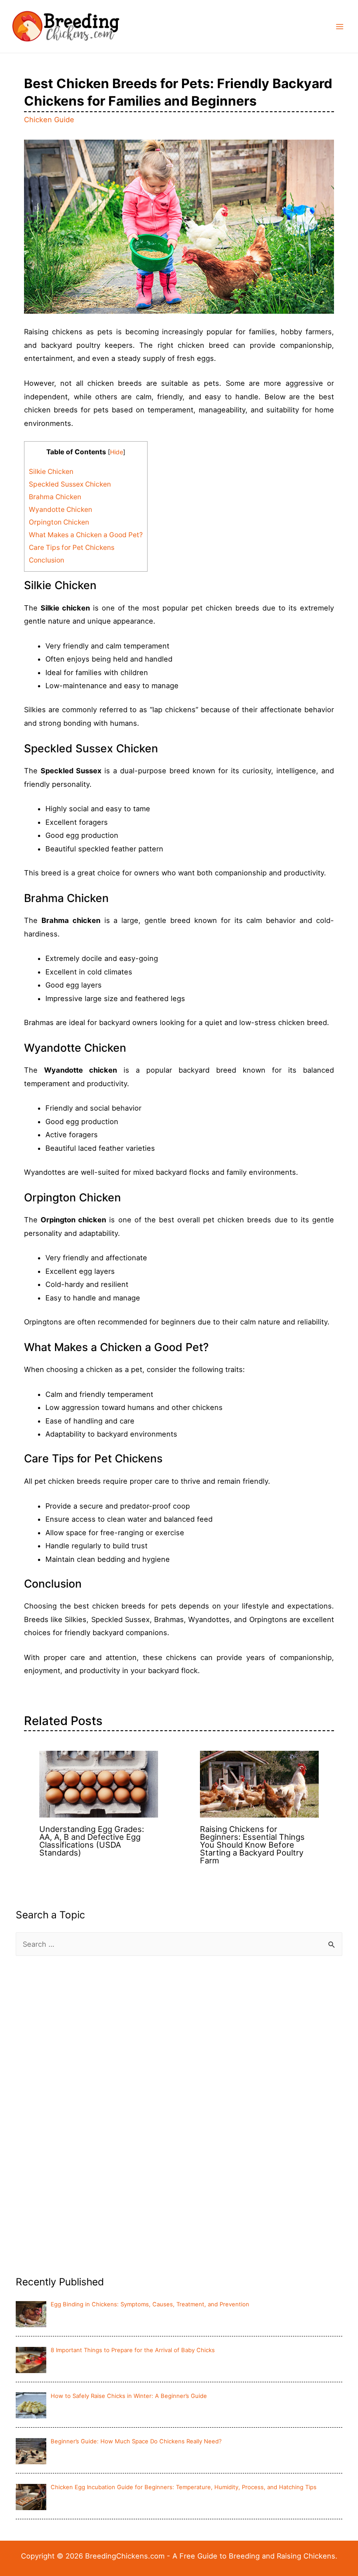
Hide (117, 452)
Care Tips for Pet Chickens (72, 547)
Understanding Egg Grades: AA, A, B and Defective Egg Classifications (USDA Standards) (92, 1841)
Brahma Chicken (55, 497)
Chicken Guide (49, 120)
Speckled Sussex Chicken (70, 484)
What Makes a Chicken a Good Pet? (86, 535)
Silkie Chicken (51, 472)
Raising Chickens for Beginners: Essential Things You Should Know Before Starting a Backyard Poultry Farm (252, 1845)
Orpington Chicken (59, 522)
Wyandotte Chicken (60, 509)
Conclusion (46, 560)
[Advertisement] (81, 2126)
